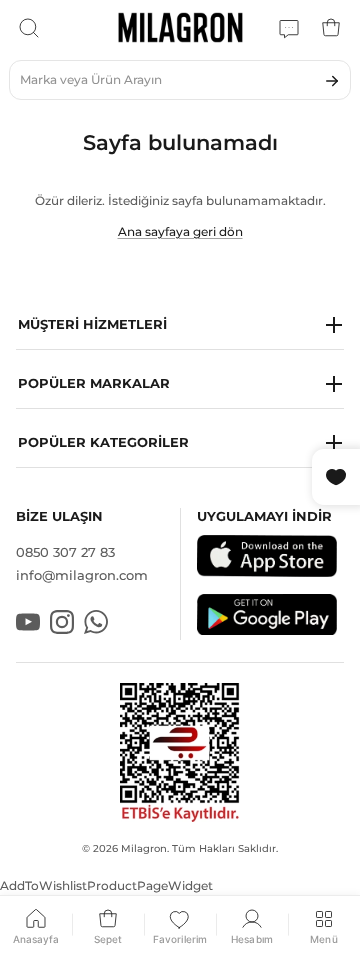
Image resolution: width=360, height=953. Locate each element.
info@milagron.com (82, 575)
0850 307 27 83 (65, 552)
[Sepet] (331, 28)
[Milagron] (180, 27)
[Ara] (29, 28)
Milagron (144, 848)
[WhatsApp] (289, 28)
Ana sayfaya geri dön (180, 231)
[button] (180, 325)
